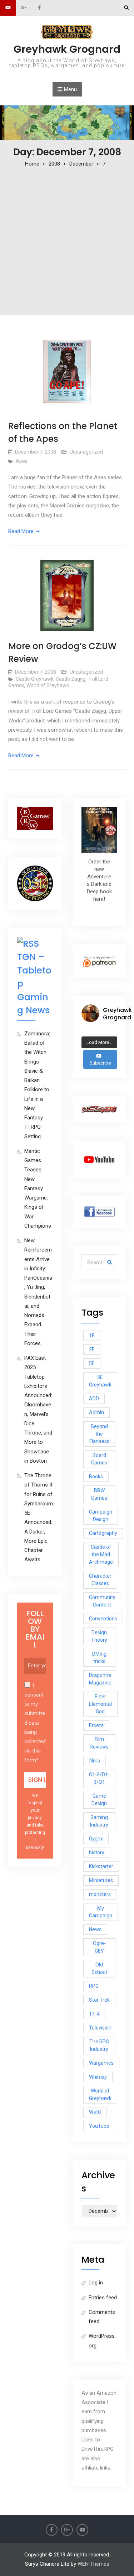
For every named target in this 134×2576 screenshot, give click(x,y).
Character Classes (100, 1580)
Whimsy (98, 2077)
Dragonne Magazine (100, 1679)
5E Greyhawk (100, 1381)
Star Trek (99, 2000)
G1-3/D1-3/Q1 (99, 1778)
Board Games (99, 1459)
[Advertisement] (67, 239)
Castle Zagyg (71, 679)
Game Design (99, 1800)
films (95, 1761)
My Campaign (101, 1912)
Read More (21, 531)
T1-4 (94, 2014)
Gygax (96, 1839)
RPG (94, 1986)
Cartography (103, 1533)
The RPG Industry (99, 2045)
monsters (100, 1894)
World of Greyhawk (48, 685)
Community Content (102, 1601)
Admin (96, 1412)
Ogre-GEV (99, 1947)
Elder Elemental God (100, 1704)
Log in (96, 2283)
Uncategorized (86, 452)
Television (100, 2028)
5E (92, 1363)
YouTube (99, 2126)
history (97, 1853)
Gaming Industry (99, 1821)
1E (92, 1336)
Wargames (101, 2063)
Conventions (103, 1619)
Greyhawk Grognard (67, 49)
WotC (95, 2112)
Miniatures (101, 1880)
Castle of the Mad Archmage (101, 1555)
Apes (22, 461)
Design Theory (99, 1636)
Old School (99, 1968)
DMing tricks (99, 1658)
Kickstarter (101, 1866)
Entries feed (103, 2298)
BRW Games (99, 1494)
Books (96, 1477)
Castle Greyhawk (35, 679)
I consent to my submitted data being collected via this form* (35, 1723)
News (95, 1929)
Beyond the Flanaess (99, 1434)
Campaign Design (101, 1516)
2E (92, 1349)
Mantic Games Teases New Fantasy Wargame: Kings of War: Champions (38, 1188)
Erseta (96, 1725)
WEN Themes (93, 2564)
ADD (94, 1399)
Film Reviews (99, 1743)
